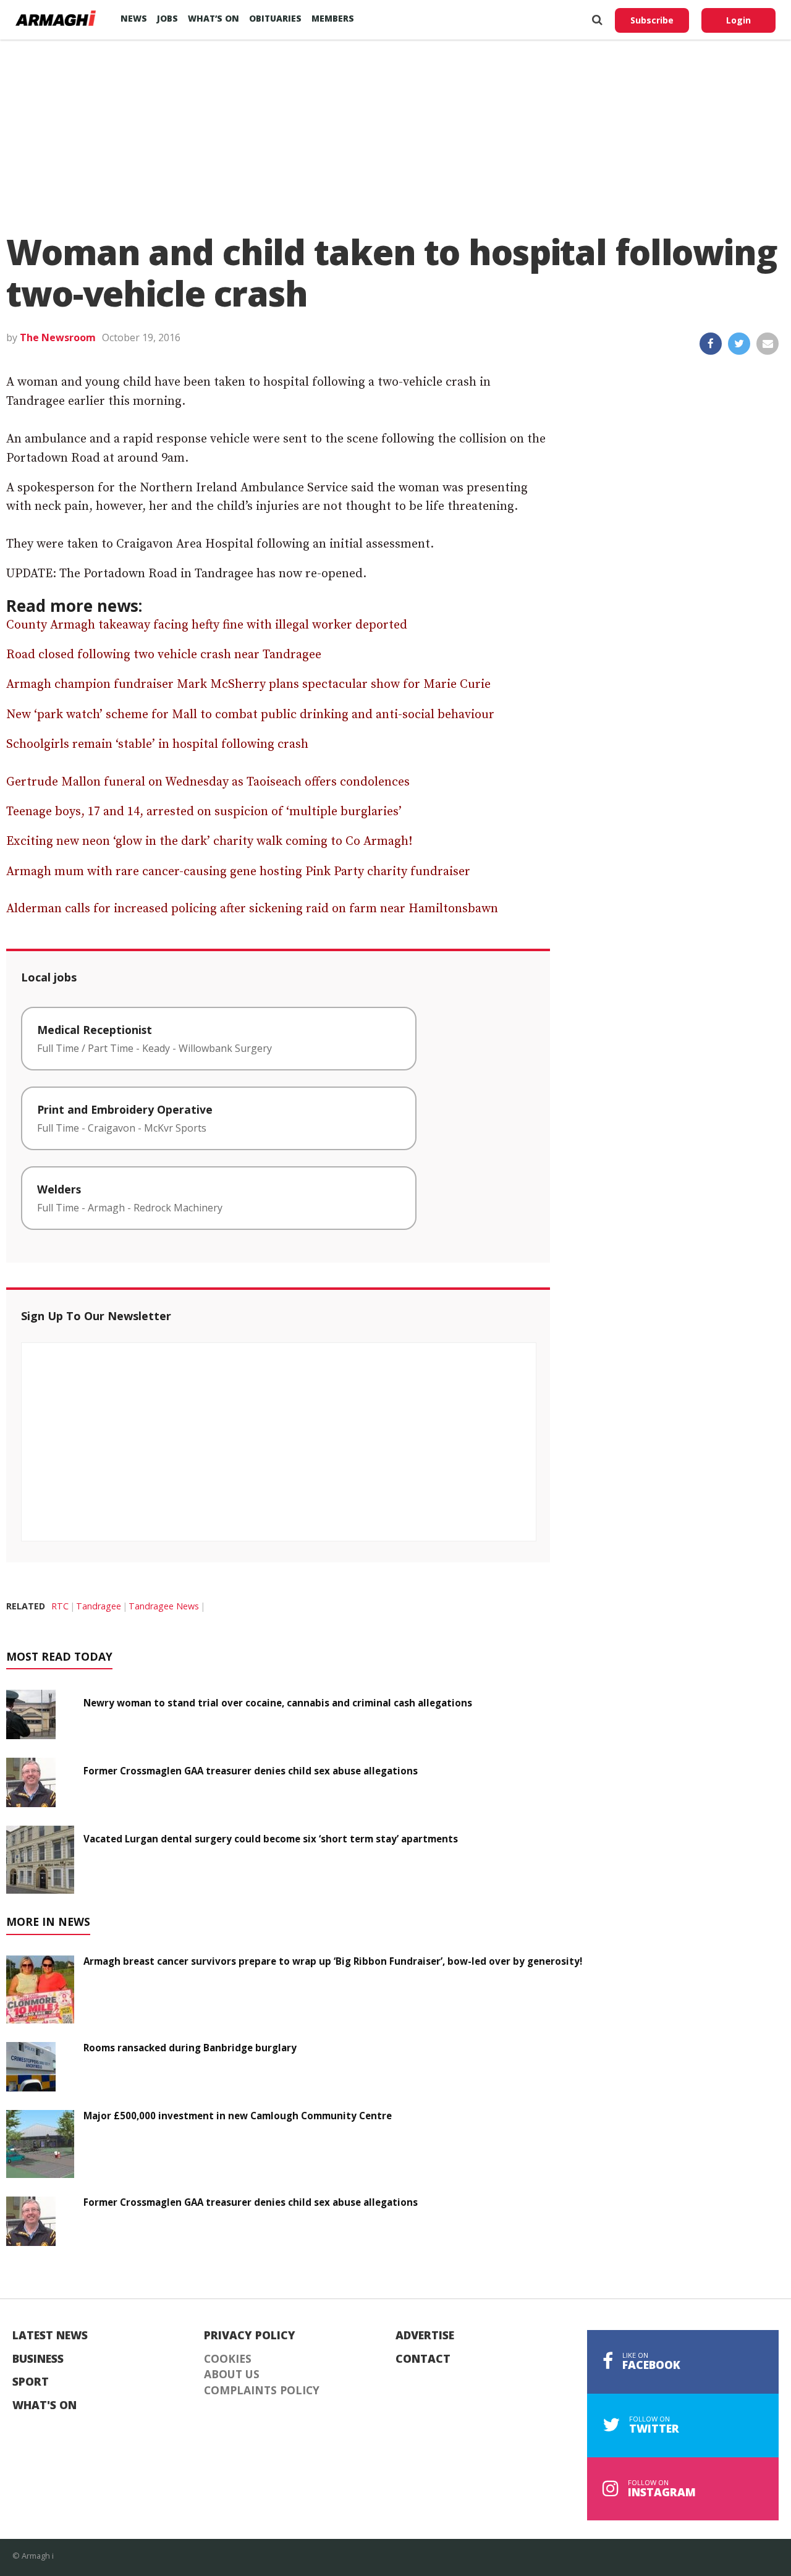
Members (333, 18)
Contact (423, 2359)
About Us (232, 2375)
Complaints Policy (262, 2391)
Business (38, 2359)
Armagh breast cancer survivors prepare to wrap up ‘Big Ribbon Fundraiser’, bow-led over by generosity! (333, 1961)
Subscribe (652, 20)
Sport (31, 2382)
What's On (44, 2405)
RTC (60, 1606)
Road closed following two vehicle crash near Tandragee (164, 655)
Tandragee (99, 1606)
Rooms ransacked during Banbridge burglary (190, 2048)
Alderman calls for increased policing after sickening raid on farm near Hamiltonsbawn (252, 909)
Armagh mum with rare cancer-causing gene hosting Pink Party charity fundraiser (238, 872)
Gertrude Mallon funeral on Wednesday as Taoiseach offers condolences (208, 782)
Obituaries (275, 18)
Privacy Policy (250, 2336)
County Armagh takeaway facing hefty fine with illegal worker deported (207, 625)
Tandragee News (164, 1606)
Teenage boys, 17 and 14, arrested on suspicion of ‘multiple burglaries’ (204, 812)
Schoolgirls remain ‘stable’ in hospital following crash (157, 744)
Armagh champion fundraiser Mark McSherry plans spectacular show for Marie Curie (248, 684)
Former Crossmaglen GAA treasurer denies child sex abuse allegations (251, 1771)
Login (738, 20)
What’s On (214, 18)
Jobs (167, 18)
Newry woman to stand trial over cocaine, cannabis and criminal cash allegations (278, 1703)
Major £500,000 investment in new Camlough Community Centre (238, 2116)
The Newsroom (58, 337)
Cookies (228, 2359)
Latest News (50, 2336)
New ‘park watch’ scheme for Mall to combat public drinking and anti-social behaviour (250, 715)
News (134, 18)
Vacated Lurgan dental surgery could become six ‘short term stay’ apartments (271, 1839)
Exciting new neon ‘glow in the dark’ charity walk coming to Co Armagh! (209, 841)
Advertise (425, 2336)
